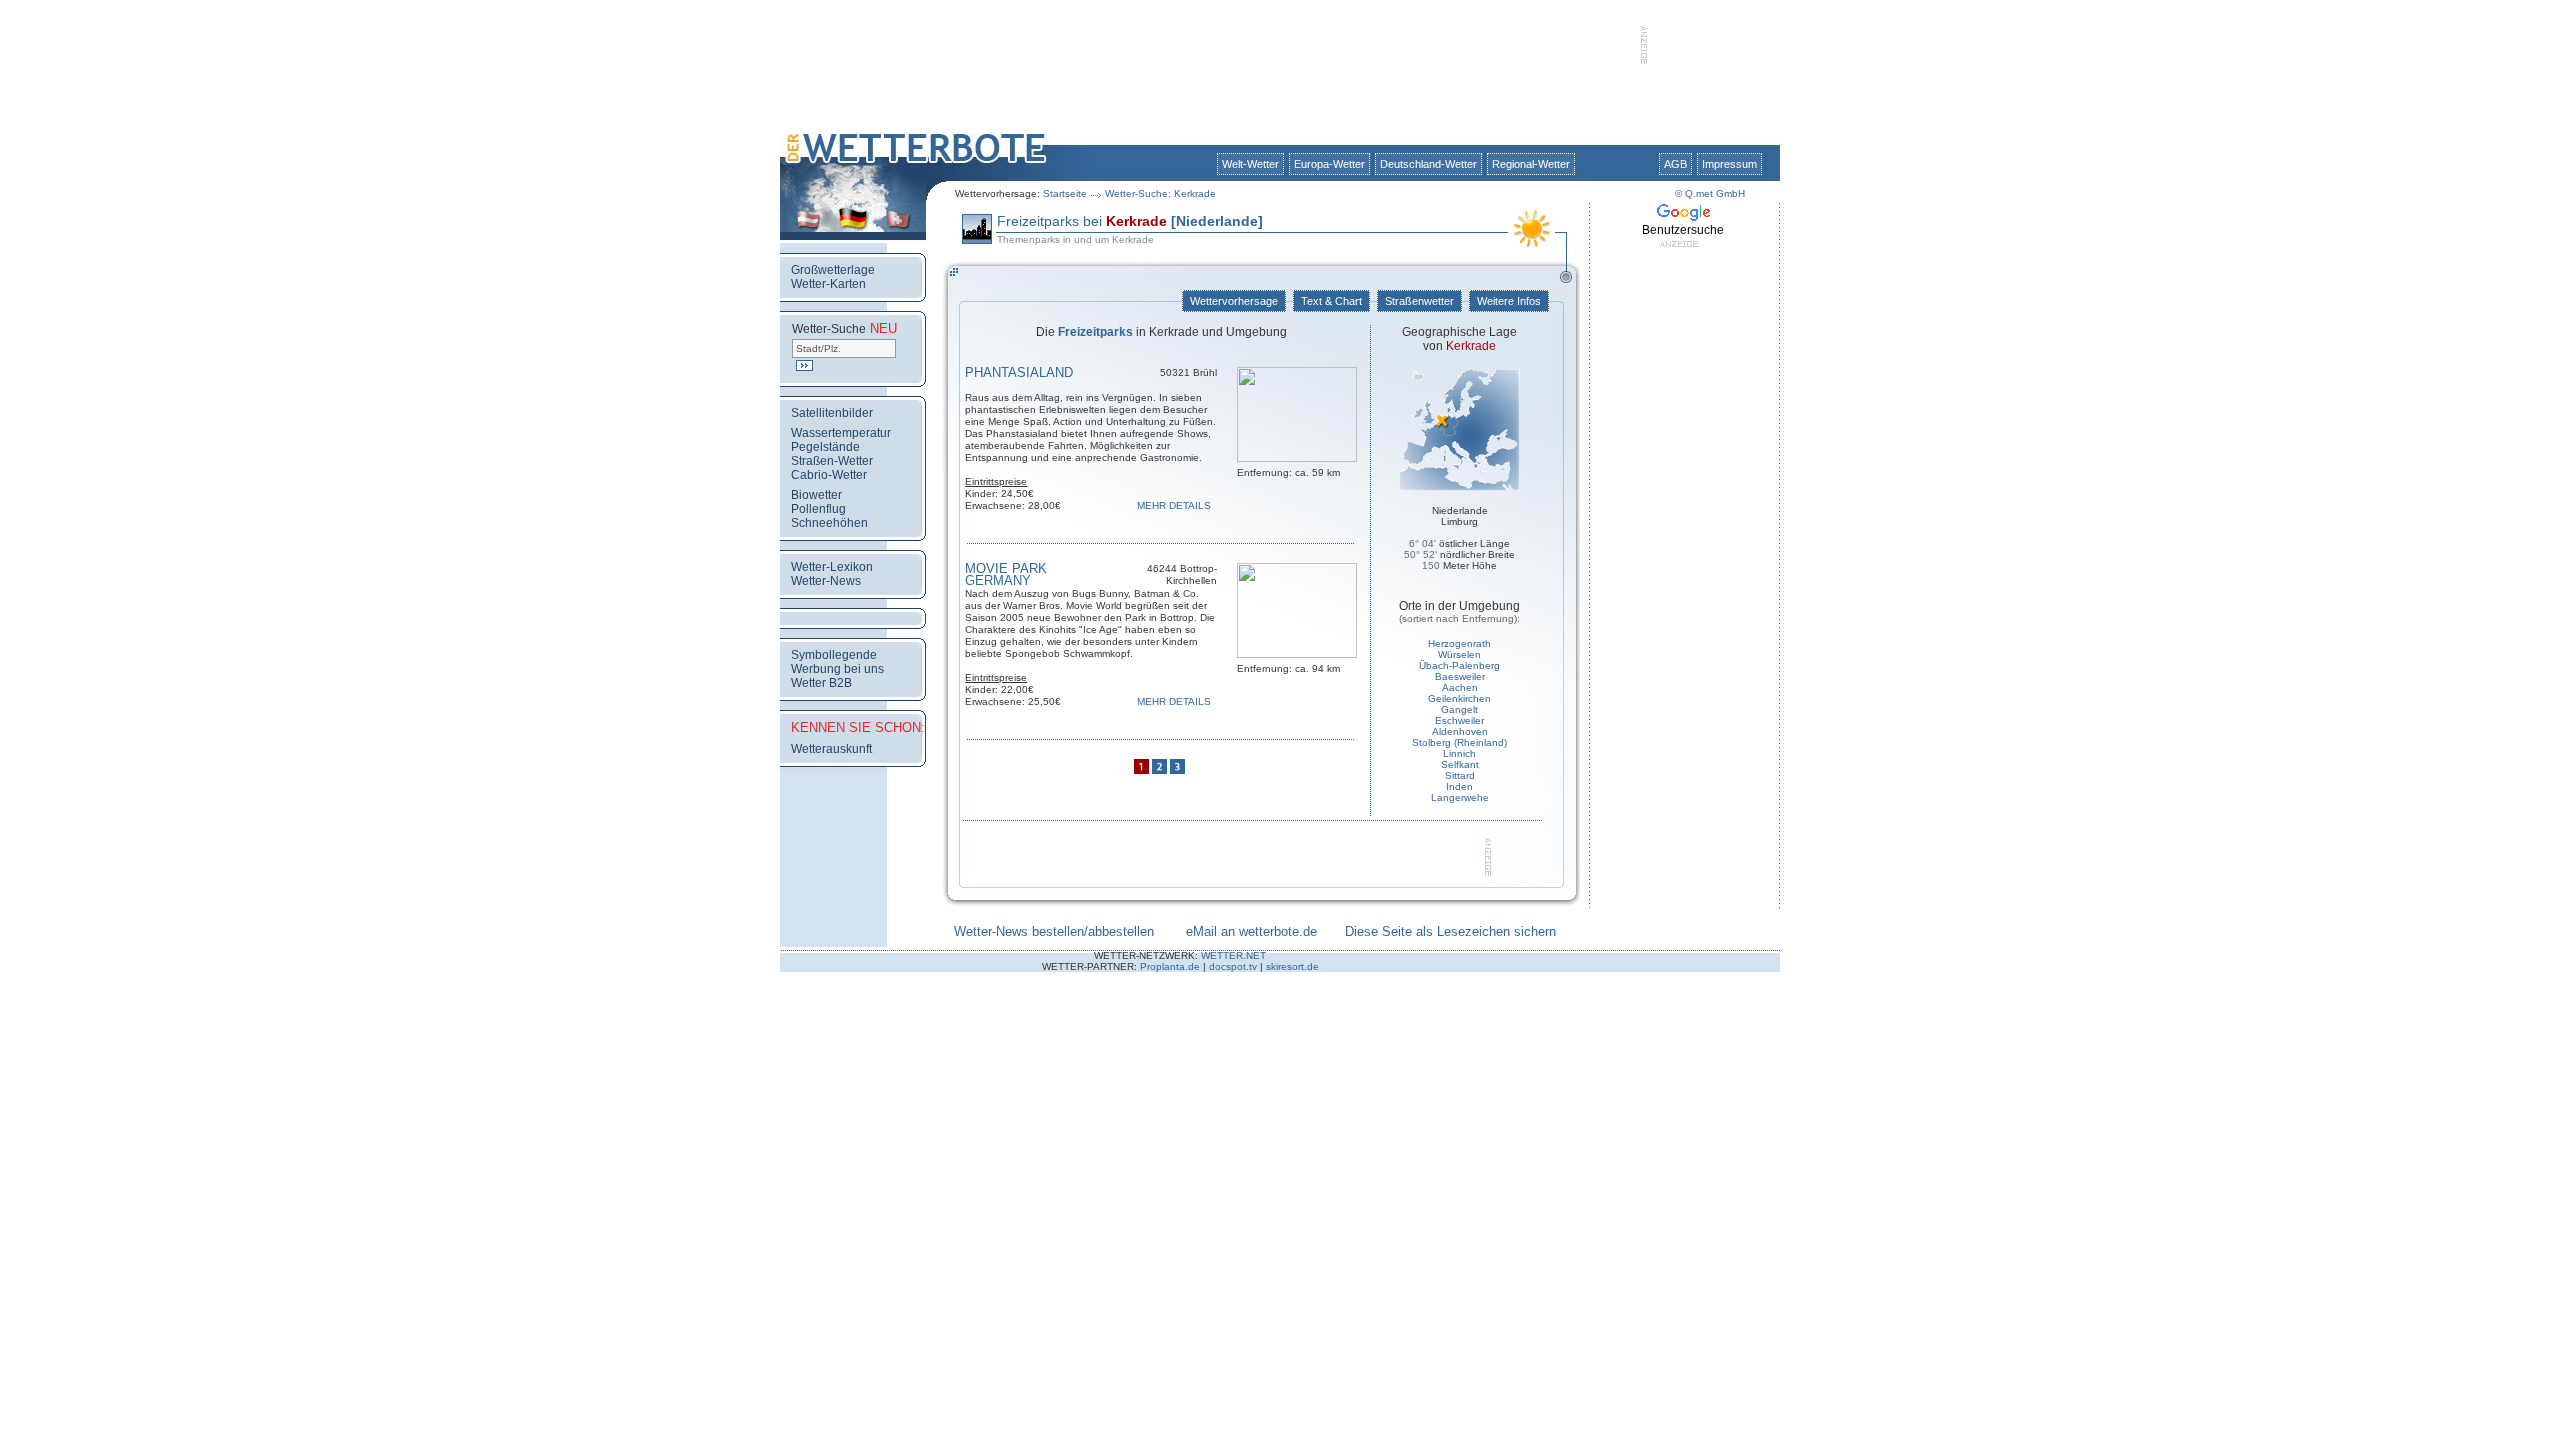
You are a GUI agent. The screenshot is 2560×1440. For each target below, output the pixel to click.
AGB (1675, 164)
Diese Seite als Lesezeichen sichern (1450, 931)
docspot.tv (1233, 966)
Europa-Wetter (1329, 164)
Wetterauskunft (831, 749)
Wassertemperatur (841, 433)
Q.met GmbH (1715, 193)
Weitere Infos (1509, 301)
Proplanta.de (1170, 966)
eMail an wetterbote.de (1251, 931)
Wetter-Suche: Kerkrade (1160, 193)
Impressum (1729, 164)
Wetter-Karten (828, 284)
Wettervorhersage (1234, 301)
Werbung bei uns (837, 669)
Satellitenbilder (832, 413)
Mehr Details (1177, 505)
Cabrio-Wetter (829, 475)
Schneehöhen (829, 523)
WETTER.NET (1233, 955)
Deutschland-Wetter (1428, 164)
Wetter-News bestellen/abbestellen (1054, 931)
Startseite (1065, 193)
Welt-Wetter (1250, 164)
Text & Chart (1331, 301)
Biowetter (816, 495)
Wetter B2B (821, 683)
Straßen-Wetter (832, 461)
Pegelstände (825, 447)
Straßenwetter (1419, 301)
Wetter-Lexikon (832, 567)
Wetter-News (826, 581)
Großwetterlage (833, 270)
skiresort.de (1292, 966)
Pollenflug (818, 509)
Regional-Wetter (1531, 164)
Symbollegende (834, 655)
